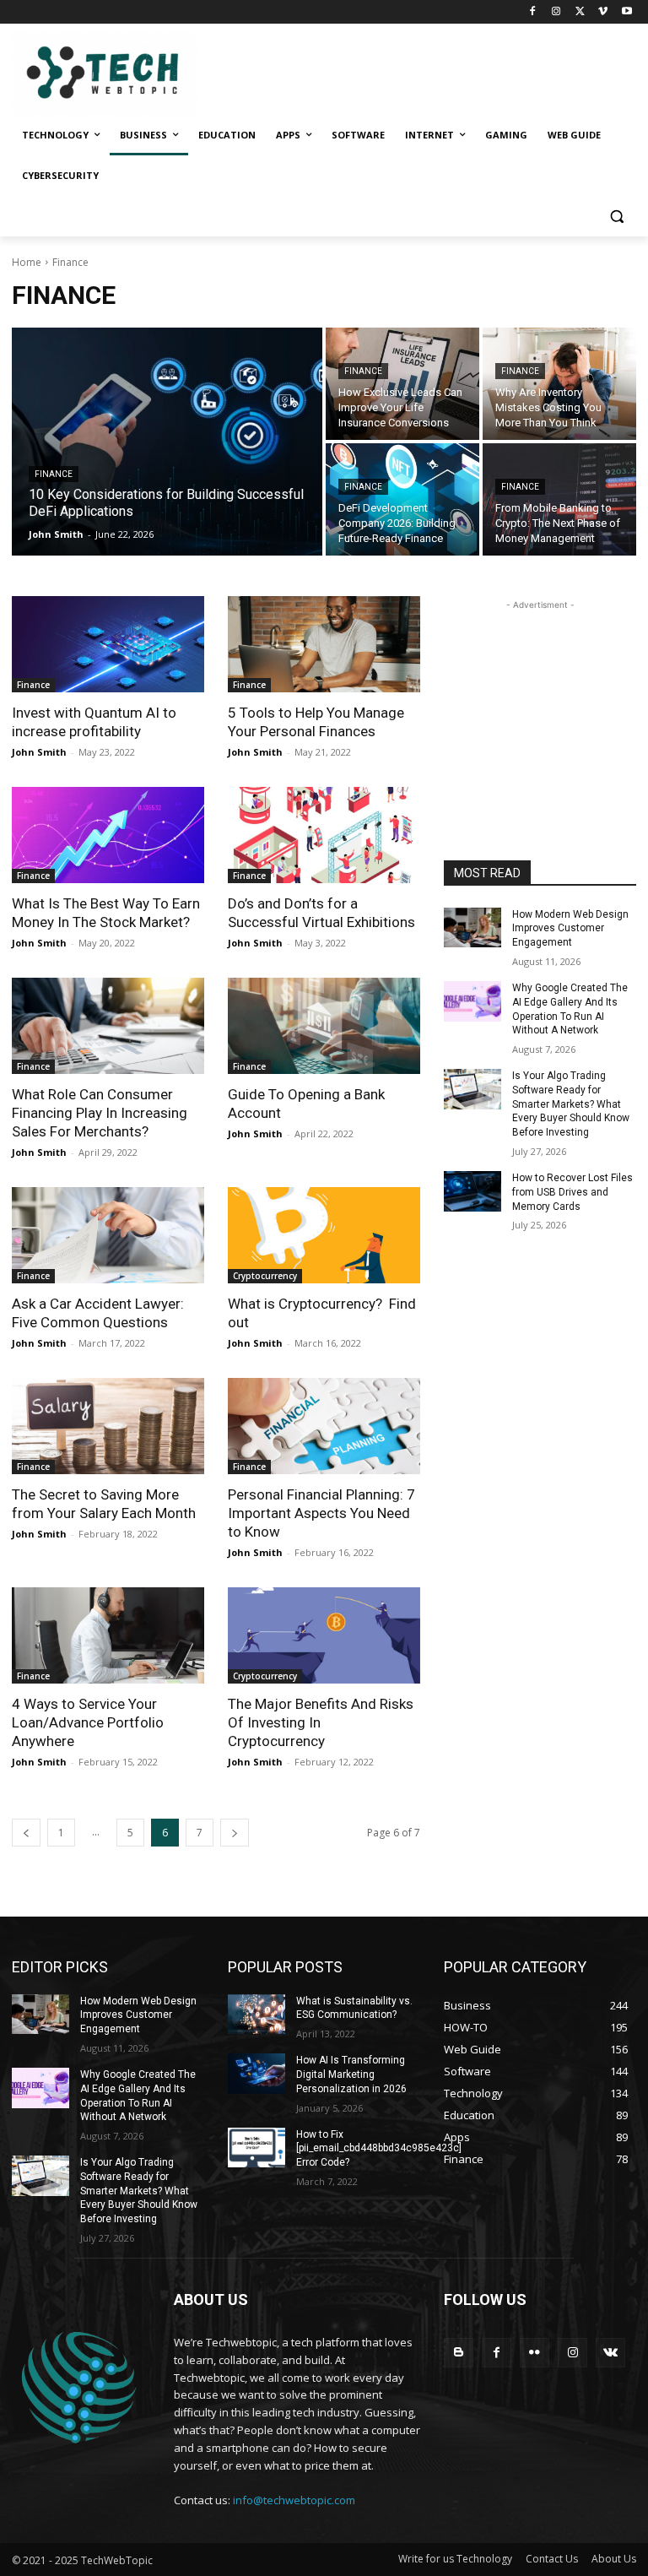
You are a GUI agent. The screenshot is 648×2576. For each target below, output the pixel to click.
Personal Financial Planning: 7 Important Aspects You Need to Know (321, 1513)
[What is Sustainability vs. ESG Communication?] (256, 2015)
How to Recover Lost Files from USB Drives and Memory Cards (572, 1192)
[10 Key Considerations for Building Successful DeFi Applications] (167, 442)
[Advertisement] (540, 698)
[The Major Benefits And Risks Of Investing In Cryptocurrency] (324, 1635)
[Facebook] (533, 12)
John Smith (39, 752)
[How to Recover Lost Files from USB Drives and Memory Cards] (472, 1191)
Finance (54, 474)
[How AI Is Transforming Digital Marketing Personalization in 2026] (256, 2074)
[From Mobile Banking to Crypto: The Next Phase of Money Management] (559, 499)
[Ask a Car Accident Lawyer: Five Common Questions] (108, 1235)
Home (27, 262)
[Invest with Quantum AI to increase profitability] (108, 644)
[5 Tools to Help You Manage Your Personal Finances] (324, 644)
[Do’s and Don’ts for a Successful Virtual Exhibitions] (324, 835)
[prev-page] (26, 1833)
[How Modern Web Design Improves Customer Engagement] (472, 928)
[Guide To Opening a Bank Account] (324, 1026)
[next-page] (235, 1833)
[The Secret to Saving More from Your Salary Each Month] (108, 1426)
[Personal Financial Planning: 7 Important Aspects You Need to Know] (324, 1426)
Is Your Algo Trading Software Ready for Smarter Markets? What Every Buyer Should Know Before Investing (571, 1104)
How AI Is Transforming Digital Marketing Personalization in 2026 (351, 2074)
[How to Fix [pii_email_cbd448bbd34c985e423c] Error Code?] (256, 2148)
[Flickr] (535, 2353)
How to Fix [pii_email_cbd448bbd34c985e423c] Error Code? (379, 2149)
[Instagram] (556, 12)
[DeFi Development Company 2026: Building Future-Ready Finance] (402, 499)
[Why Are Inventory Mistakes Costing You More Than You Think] (559, 384)
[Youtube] (626, 12)
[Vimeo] (603, 12)
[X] (580, 12)
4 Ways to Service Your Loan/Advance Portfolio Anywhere (88, 1722)
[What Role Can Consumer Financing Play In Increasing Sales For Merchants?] (108, 1026)
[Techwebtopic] (127, 74)
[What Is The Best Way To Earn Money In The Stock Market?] (108, 835)
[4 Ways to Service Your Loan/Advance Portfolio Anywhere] (108, 1635)
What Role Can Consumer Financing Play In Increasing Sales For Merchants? (100, 1113)
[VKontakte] (610, 2353)
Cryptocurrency (265, 1276)
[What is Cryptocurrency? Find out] (324, 1235)
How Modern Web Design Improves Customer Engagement (570, 929)
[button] (616, 217)
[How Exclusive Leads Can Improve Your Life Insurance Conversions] (402, 384)
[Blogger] (459, 2353)
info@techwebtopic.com (294, 2500)
